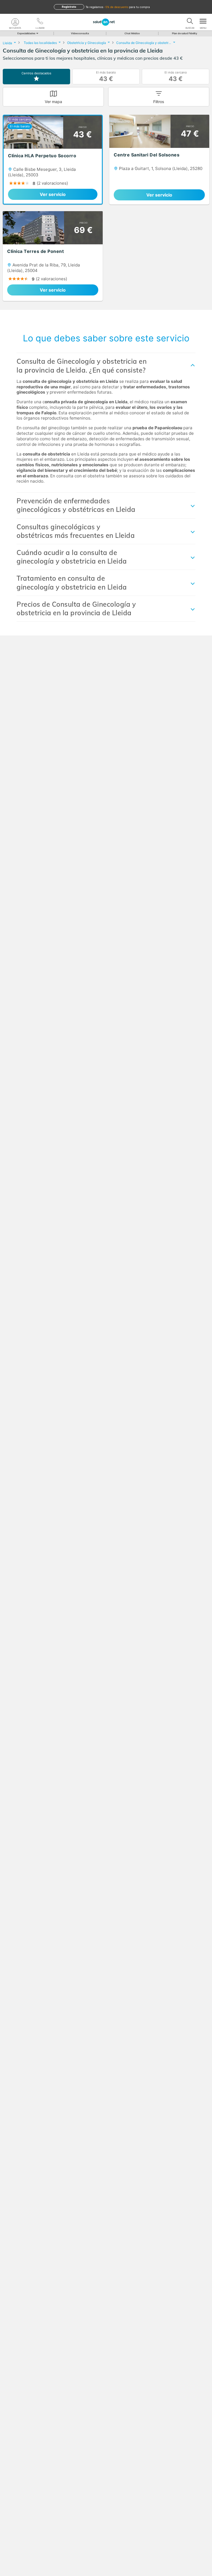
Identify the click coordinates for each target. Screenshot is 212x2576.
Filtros (159, 102)
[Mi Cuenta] (15, 22)
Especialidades (26, 33)
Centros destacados (36, 73)
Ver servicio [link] (53, 194)
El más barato (106, 76)
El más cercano (176, 76)
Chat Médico (132, 33)
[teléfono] (40, 22)
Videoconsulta (80, 33)
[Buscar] (190, 22)
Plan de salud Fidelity (185, 33)
